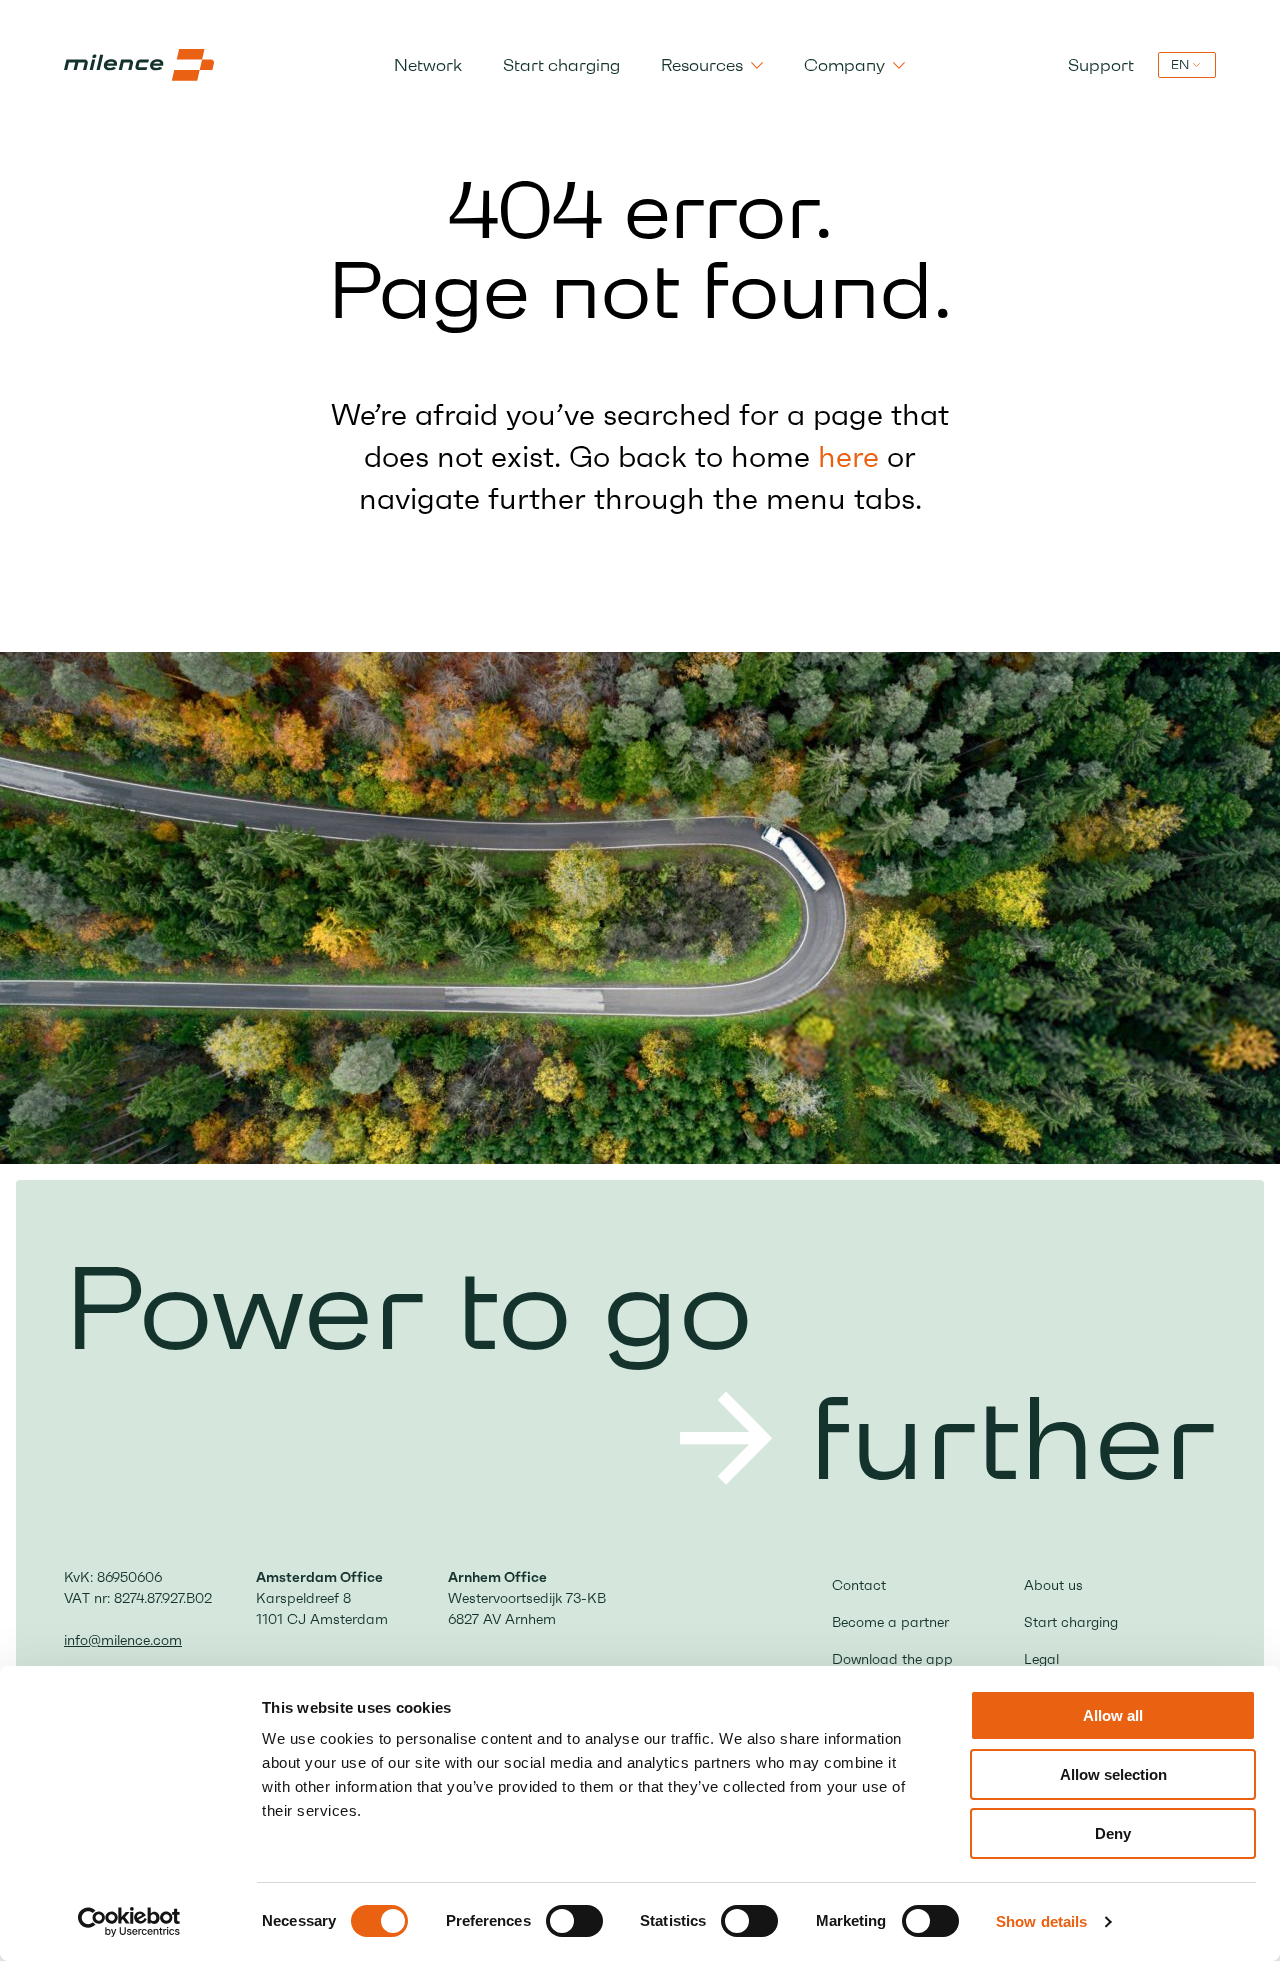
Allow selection (1113, 1774)
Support (1101, 65)
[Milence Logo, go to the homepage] (139, 65)
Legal (1041, 1659)
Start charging (561, 65)
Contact (859, 1585)
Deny (1113, 1833)
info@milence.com (123, 1640)
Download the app (892, 1659)
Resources (702, 65)
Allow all (1113, 1715)
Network (428, 65)
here (848, 456)
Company (844, 65)
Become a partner (890, 1622)
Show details (1041, 1921)
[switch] (574, 1921)
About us (1053, 1585)
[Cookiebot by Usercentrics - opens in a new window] (129, 1922)
